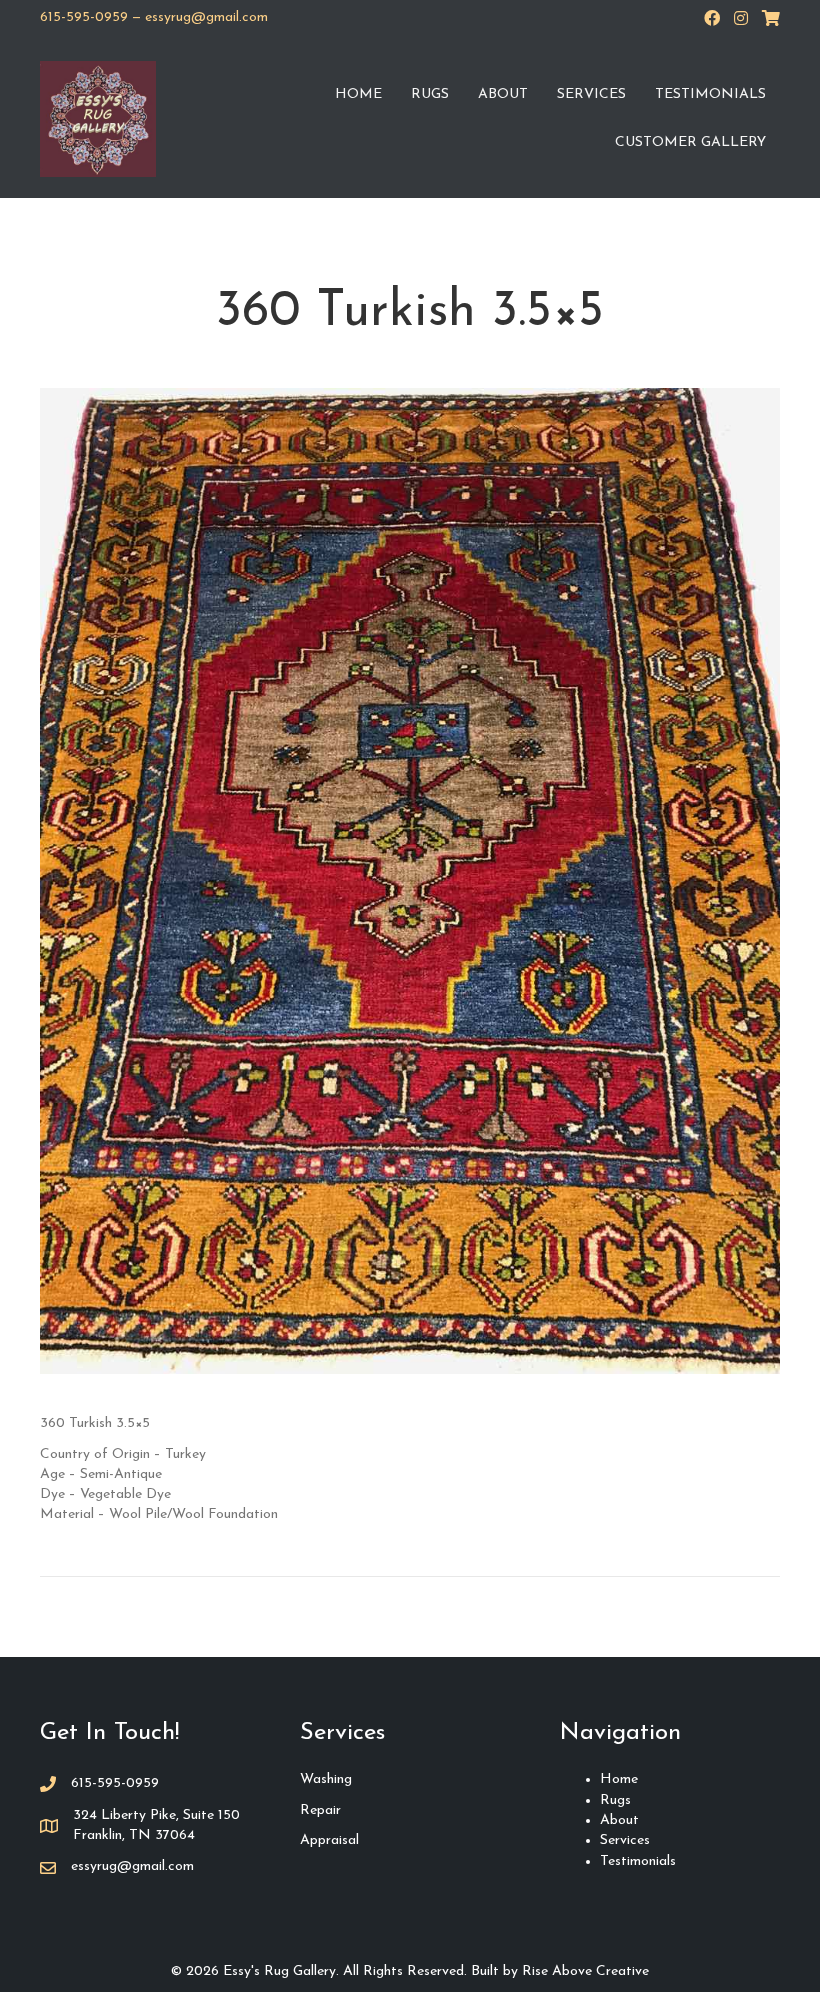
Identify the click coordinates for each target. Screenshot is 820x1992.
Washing (326, 1779)
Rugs (430, 94)
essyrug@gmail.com (206, 17)
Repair (320, 1810)
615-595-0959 (84, 17)
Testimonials (710, 94)
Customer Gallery (690, 142)
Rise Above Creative (585, 1971)
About (503, 94)
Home (358, 94)
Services (591, 94)
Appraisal (329, 1840)
